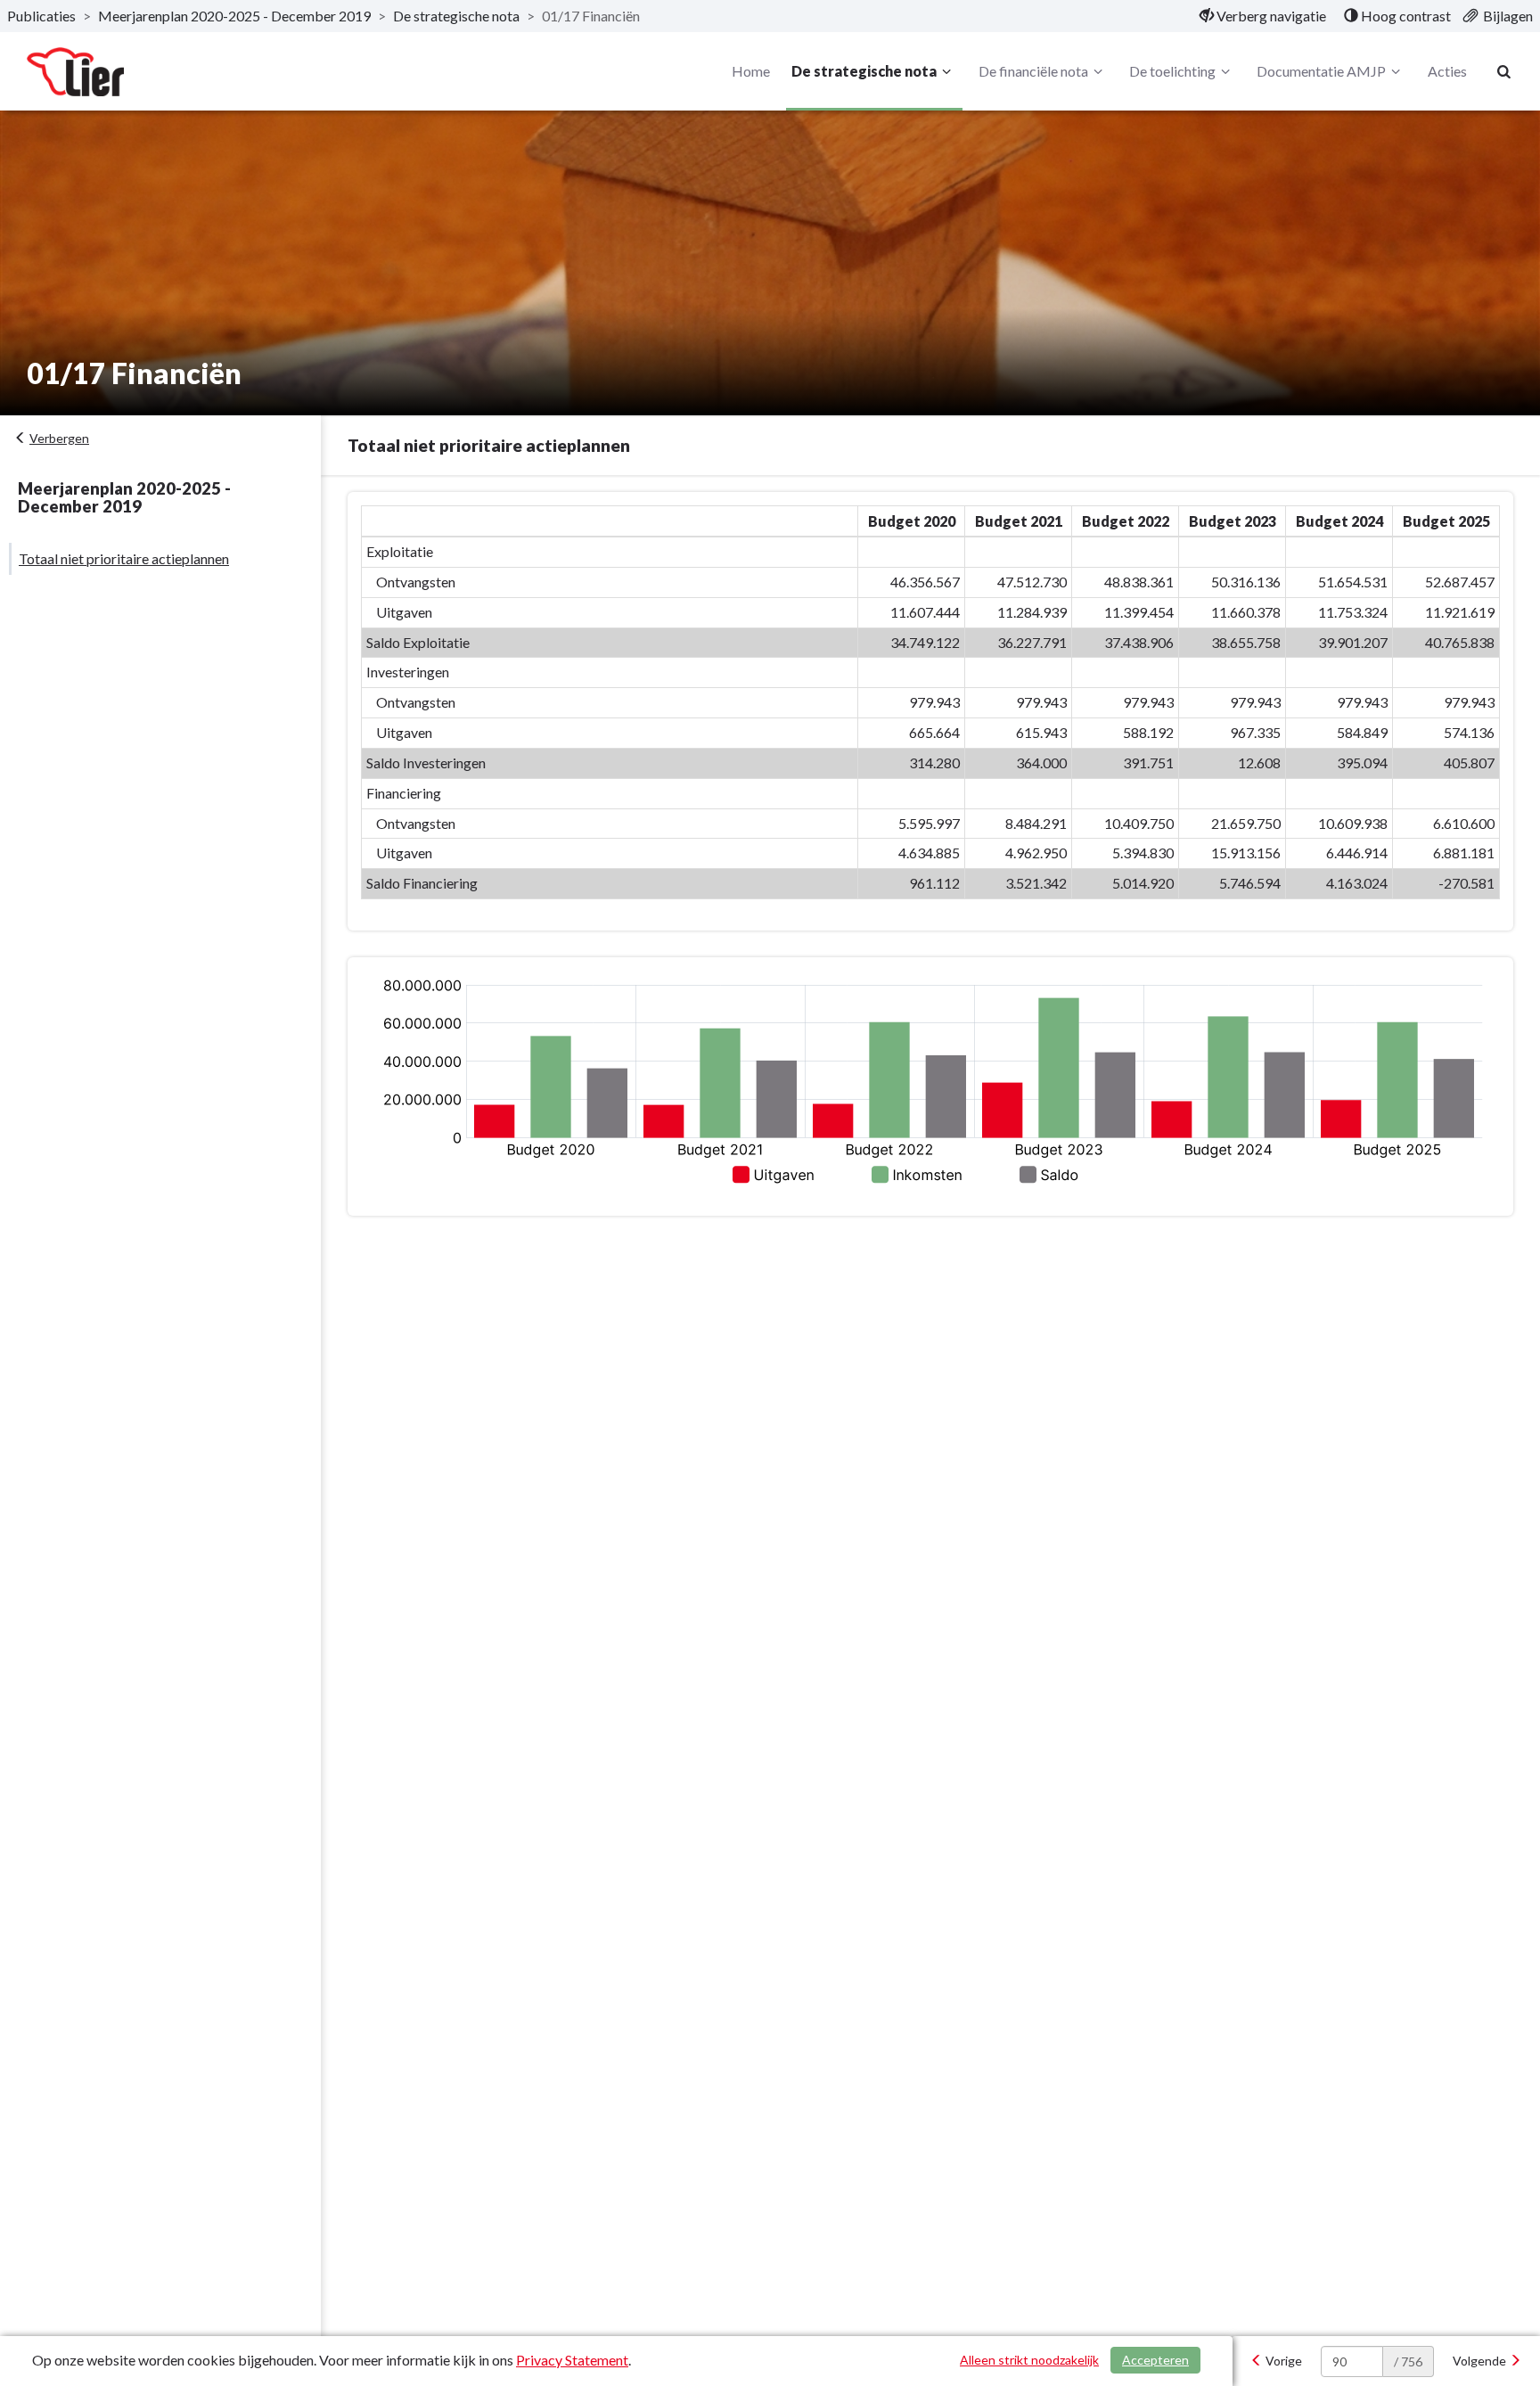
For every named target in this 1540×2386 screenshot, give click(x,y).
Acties (1447, 71)
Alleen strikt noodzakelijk (1029, 2360)
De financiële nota (1033, 71)
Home (751, 71)
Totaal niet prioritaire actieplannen (124, 558)
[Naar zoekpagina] (1504, 71)
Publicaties (41, 16)
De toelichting (1172, 71)
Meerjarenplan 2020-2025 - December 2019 (234, 16)
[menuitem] (1263, 16)
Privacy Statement (572, 2360)
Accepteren (1155, 2360)
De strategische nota (456, 16)
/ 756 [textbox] (1408, 2361)
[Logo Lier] (75, 72)
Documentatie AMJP (1321, 71)
